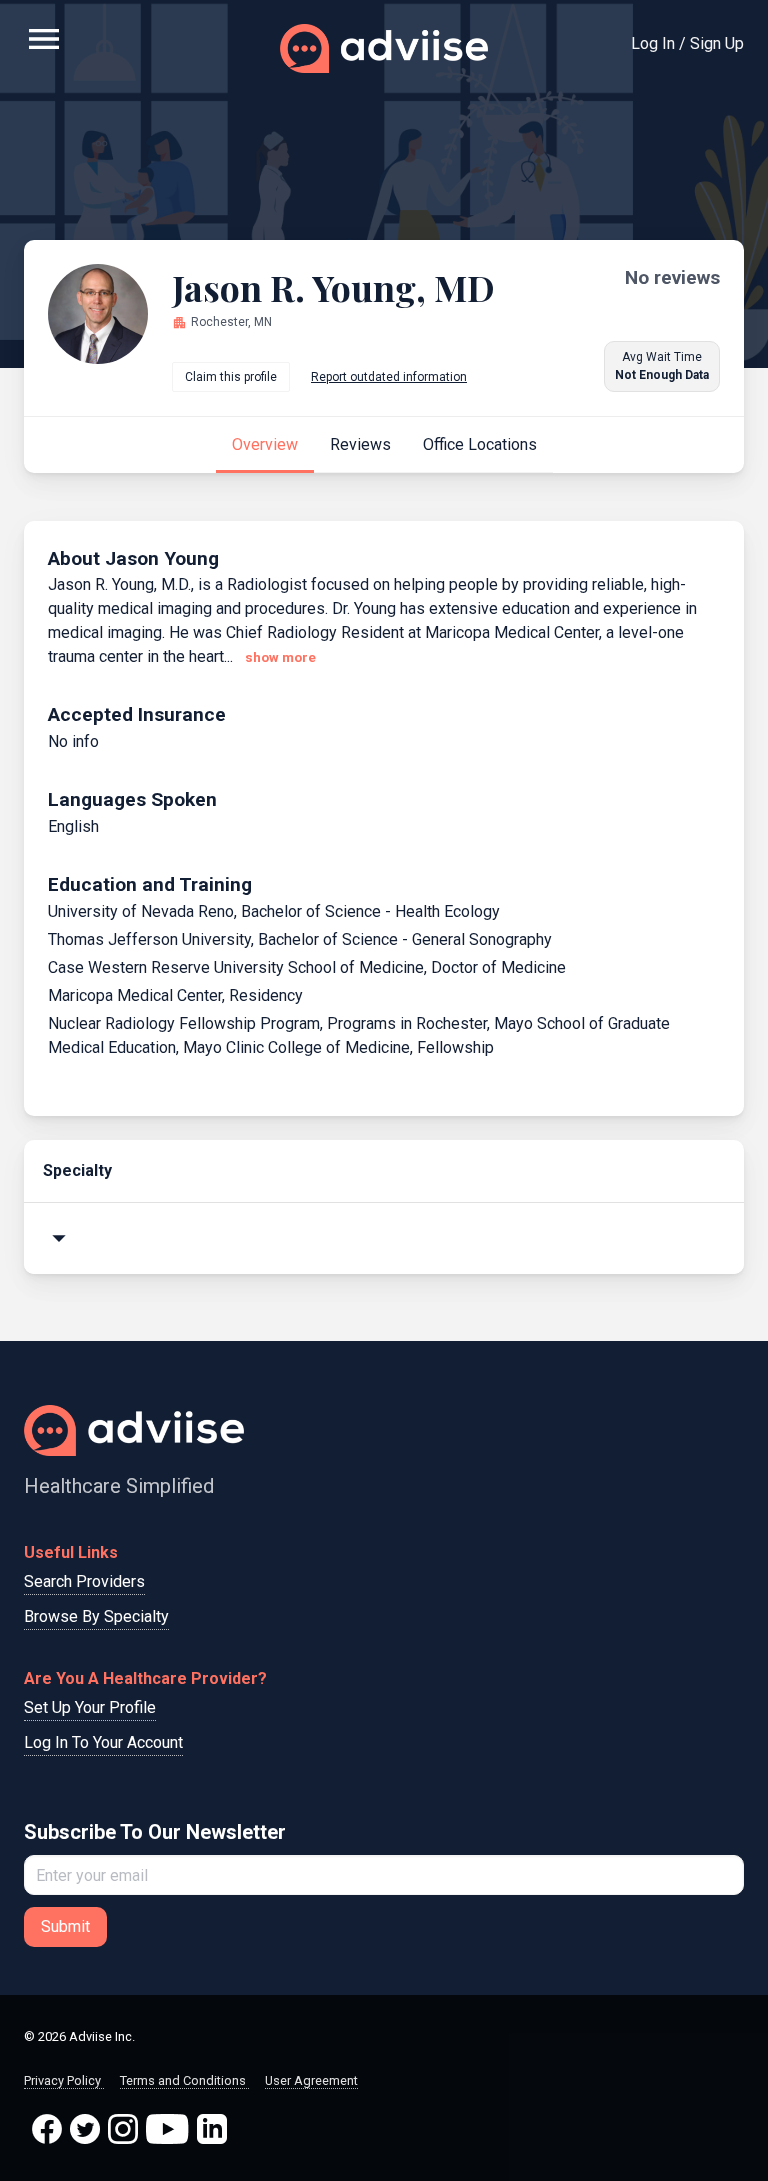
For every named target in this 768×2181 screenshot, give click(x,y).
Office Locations (480, 444)
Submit (65, 1926)
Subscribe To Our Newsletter (155, 1832)
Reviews (360, 444)
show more (280, 657)
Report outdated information (389, 377)
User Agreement (311, 2080)
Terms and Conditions (184, 2080)
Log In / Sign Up (687, 43)
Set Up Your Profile (90, 1707)
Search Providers (84, 1581)
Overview (265, 444)
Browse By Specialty (96, 1616)
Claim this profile (231, 377)
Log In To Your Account (103, 1742)
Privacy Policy (64, 2080)
